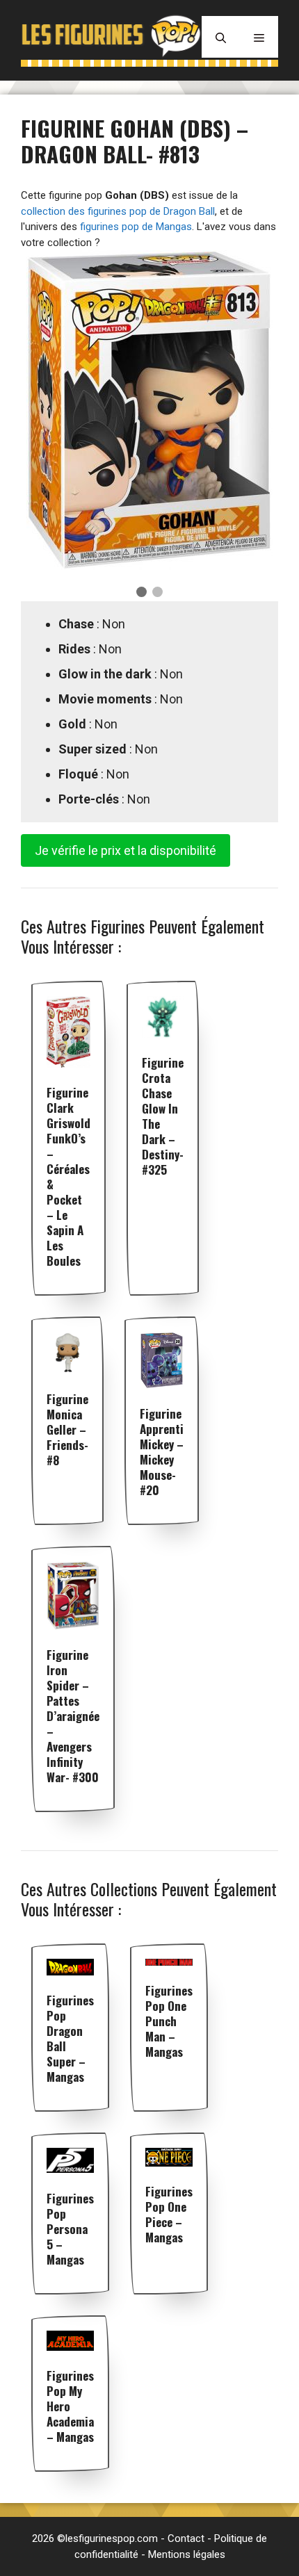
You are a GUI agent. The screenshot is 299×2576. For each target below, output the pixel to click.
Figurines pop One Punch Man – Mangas (169, 2021)
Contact (186, 2538)
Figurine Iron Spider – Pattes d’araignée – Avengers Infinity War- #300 (73, 1716)
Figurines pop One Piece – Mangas (169, 2214)
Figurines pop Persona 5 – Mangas (70, 2229)
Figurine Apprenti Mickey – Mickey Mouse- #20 (162, 1452)
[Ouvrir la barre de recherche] (221, 37)
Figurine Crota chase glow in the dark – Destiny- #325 (163, 1116)
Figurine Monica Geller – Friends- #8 (67, 1429)
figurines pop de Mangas (136, 227)
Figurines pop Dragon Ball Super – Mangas (70, 2038)
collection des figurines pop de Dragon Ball (118, 211)
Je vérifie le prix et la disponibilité (126, 850)
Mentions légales (187, 2554)
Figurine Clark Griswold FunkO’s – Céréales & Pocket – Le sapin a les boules (68, 1176)
